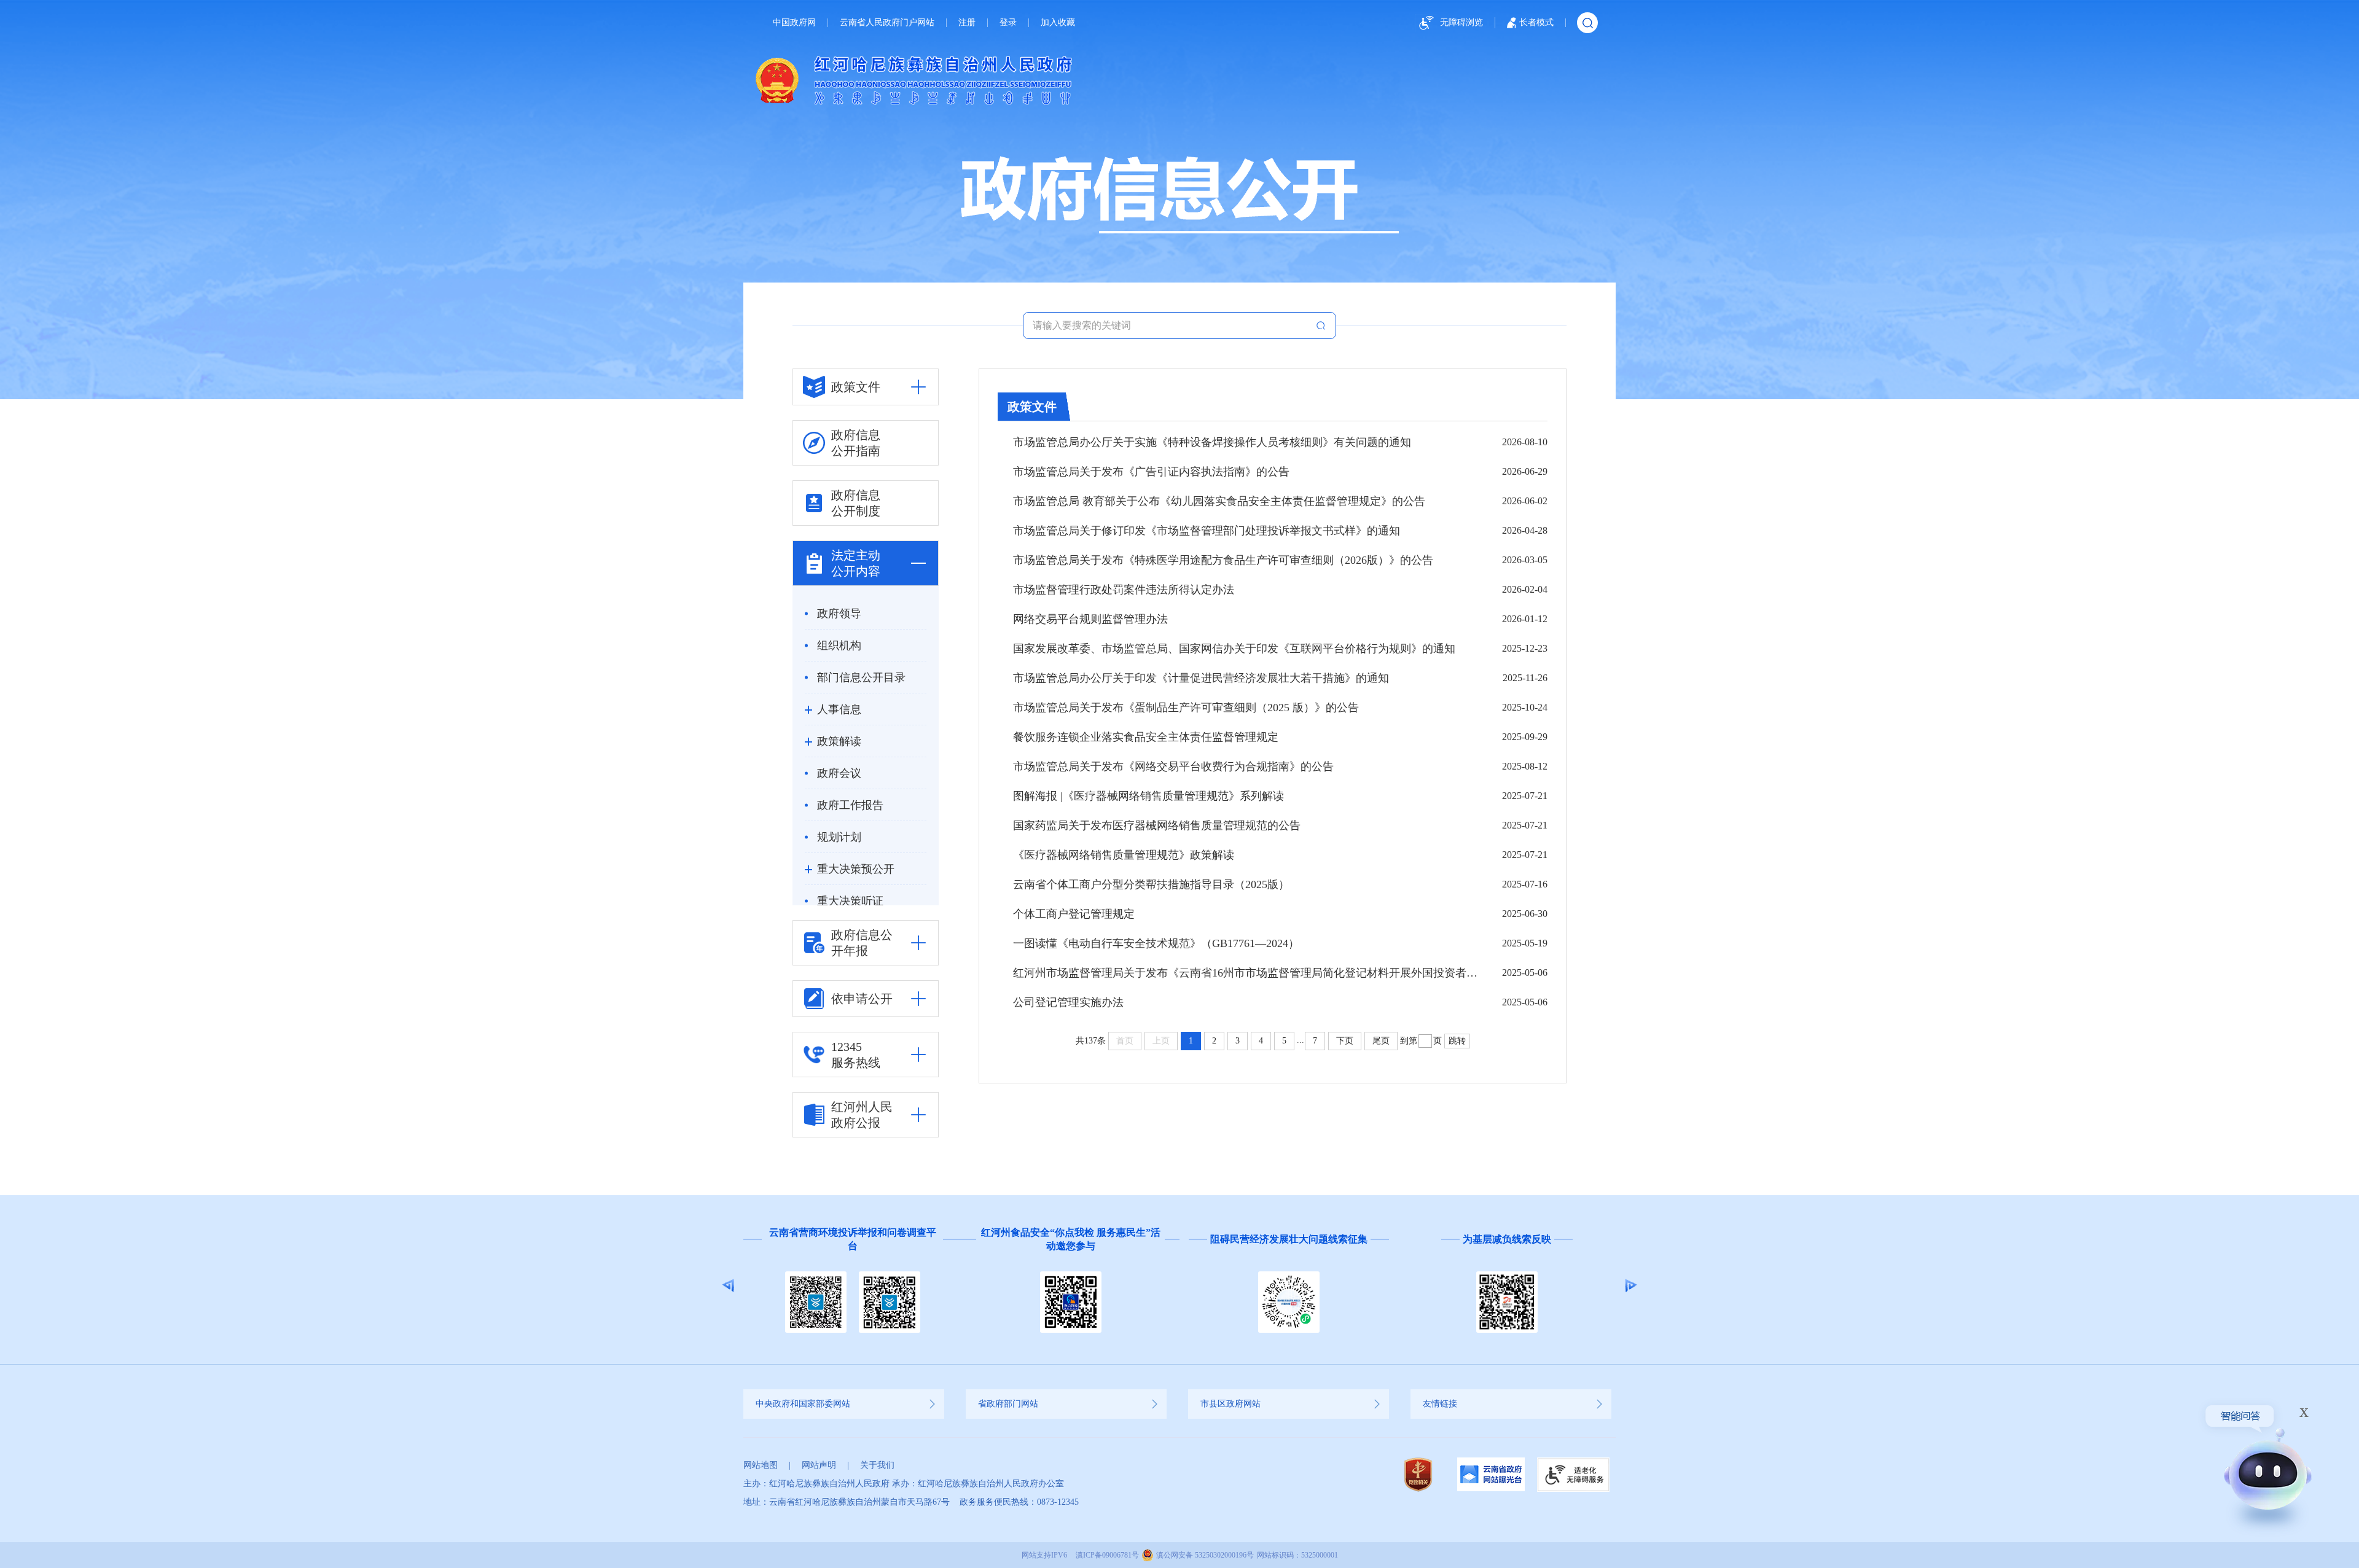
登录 (1008, 23)
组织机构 (839, 646)
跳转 (1457, 1041)
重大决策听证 (850, 901)
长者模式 (1536, 22)
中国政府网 (794, 23)
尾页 (1381, 1041)
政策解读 (839, 741)
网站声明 (819, 1465)
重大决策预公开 (856, 869)
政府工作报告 (850, 805)
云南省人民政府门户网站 (887, 23)
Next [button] (1631, 1285)
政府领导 (839, 614)
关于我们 (877, 1465)
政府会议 (839, 773)
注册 (967, 23)
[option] (852, 1285)
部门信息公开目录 (861, 677)
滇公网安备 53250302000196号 (1205, 1555)
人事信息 (839, 709)
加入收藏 (1058, 23)
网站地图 (761, 1465)
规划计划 (839, 837)
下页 (1345, 1041)
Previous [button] (728, 1285)
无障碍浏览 (1461, 22)
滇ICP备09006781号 (1107, 1555)
